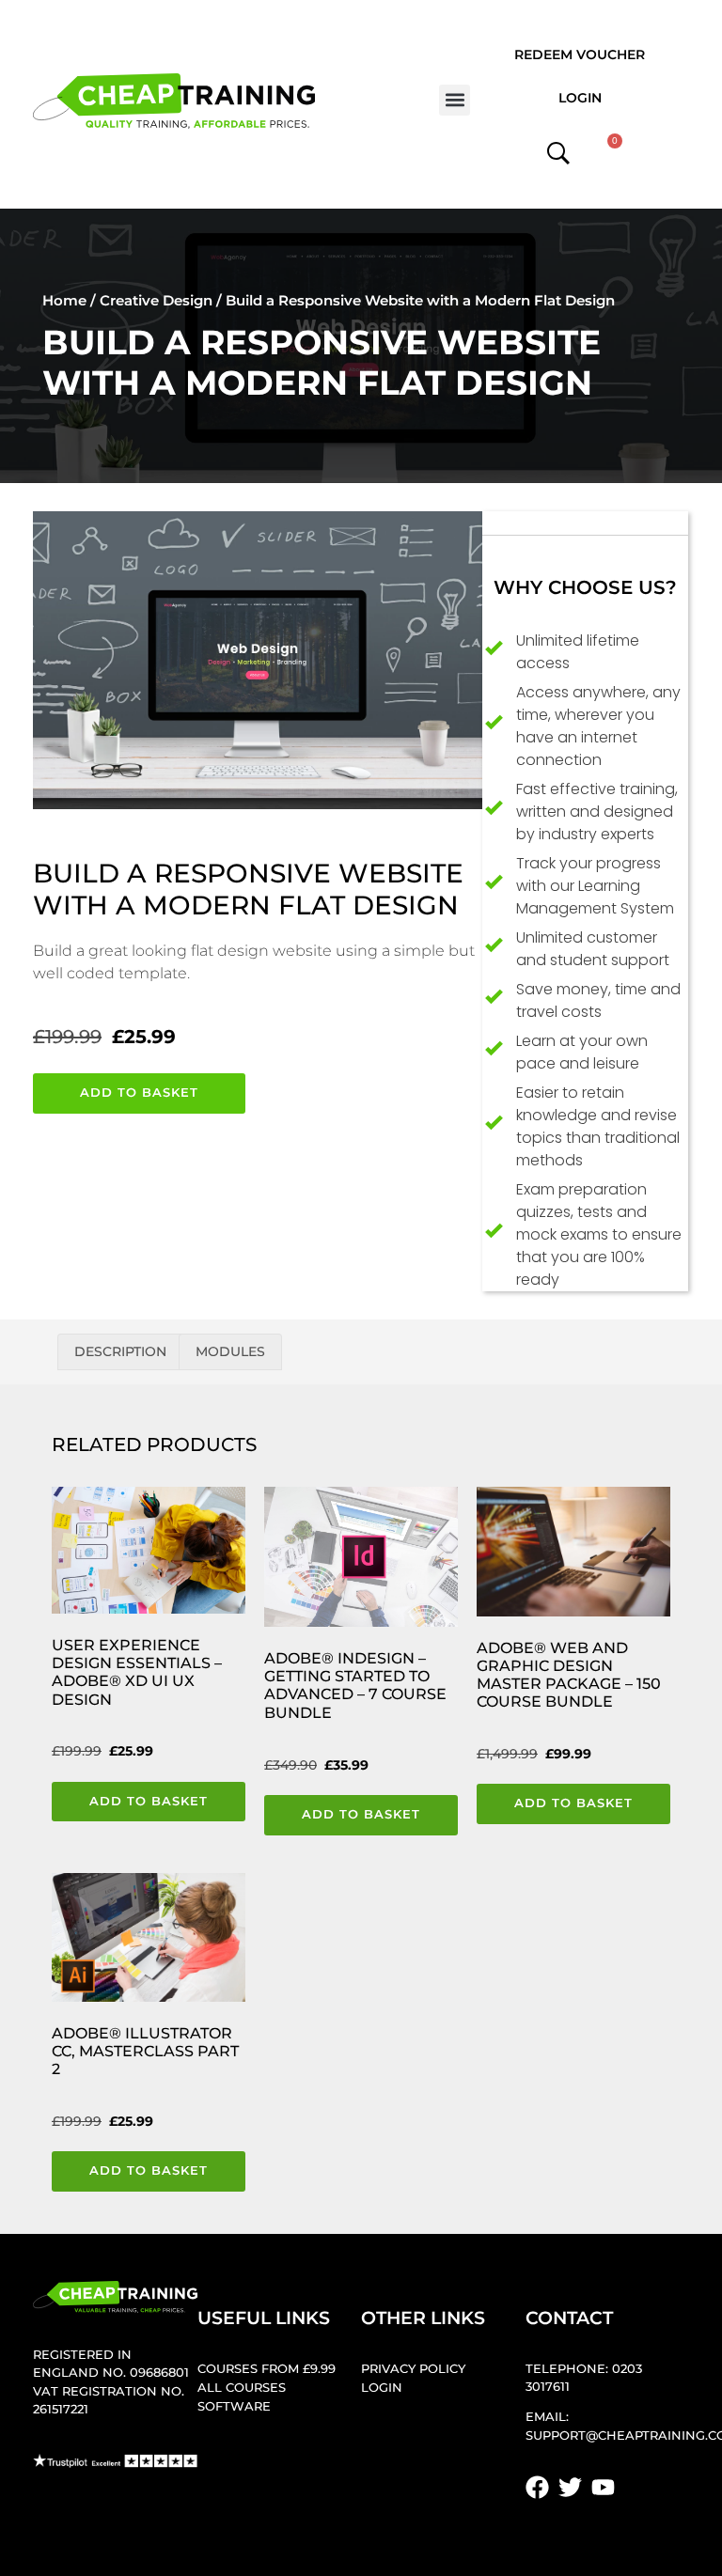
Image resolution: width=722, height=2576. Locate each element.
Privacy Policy (413, 2369)
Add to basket (139, 1093)
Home (64, 300)
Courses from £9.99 (267, 2369)
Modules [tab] (230, 1351)
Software (234, 2406)
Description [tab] (120, 1351)
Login (580, 98)
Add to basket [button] (149, 1801)
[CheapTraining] (174, 101)
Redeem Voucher (580, 55)
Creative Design (156, 300)
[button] (455, 100)
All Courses (242, 2388)
